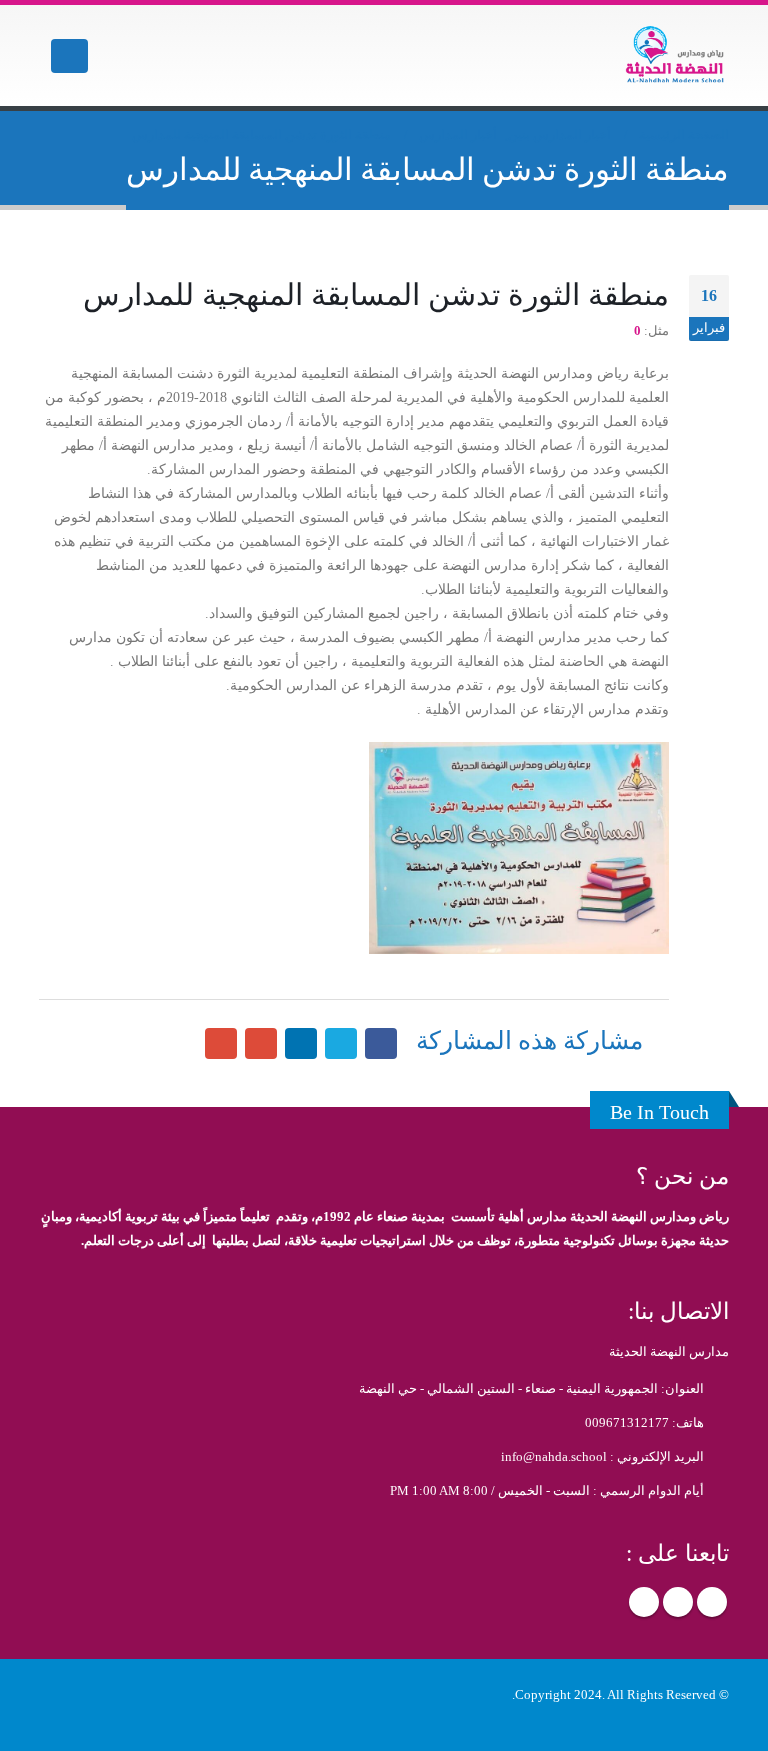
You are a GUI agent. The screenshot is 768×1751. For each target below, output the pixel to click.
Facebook (712, 1602)
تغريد (341, 1044)
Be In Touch (659, 1112)
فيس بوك (381, 1044)
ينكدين (301, 1044)
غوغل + (261, 1044)
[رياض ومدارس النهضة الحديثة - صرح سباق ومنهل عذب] (674, 55)
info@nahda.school (554, 1457)
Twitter (678, 1602)
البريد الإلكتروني (221, 1044)
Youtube (644, 1602)
